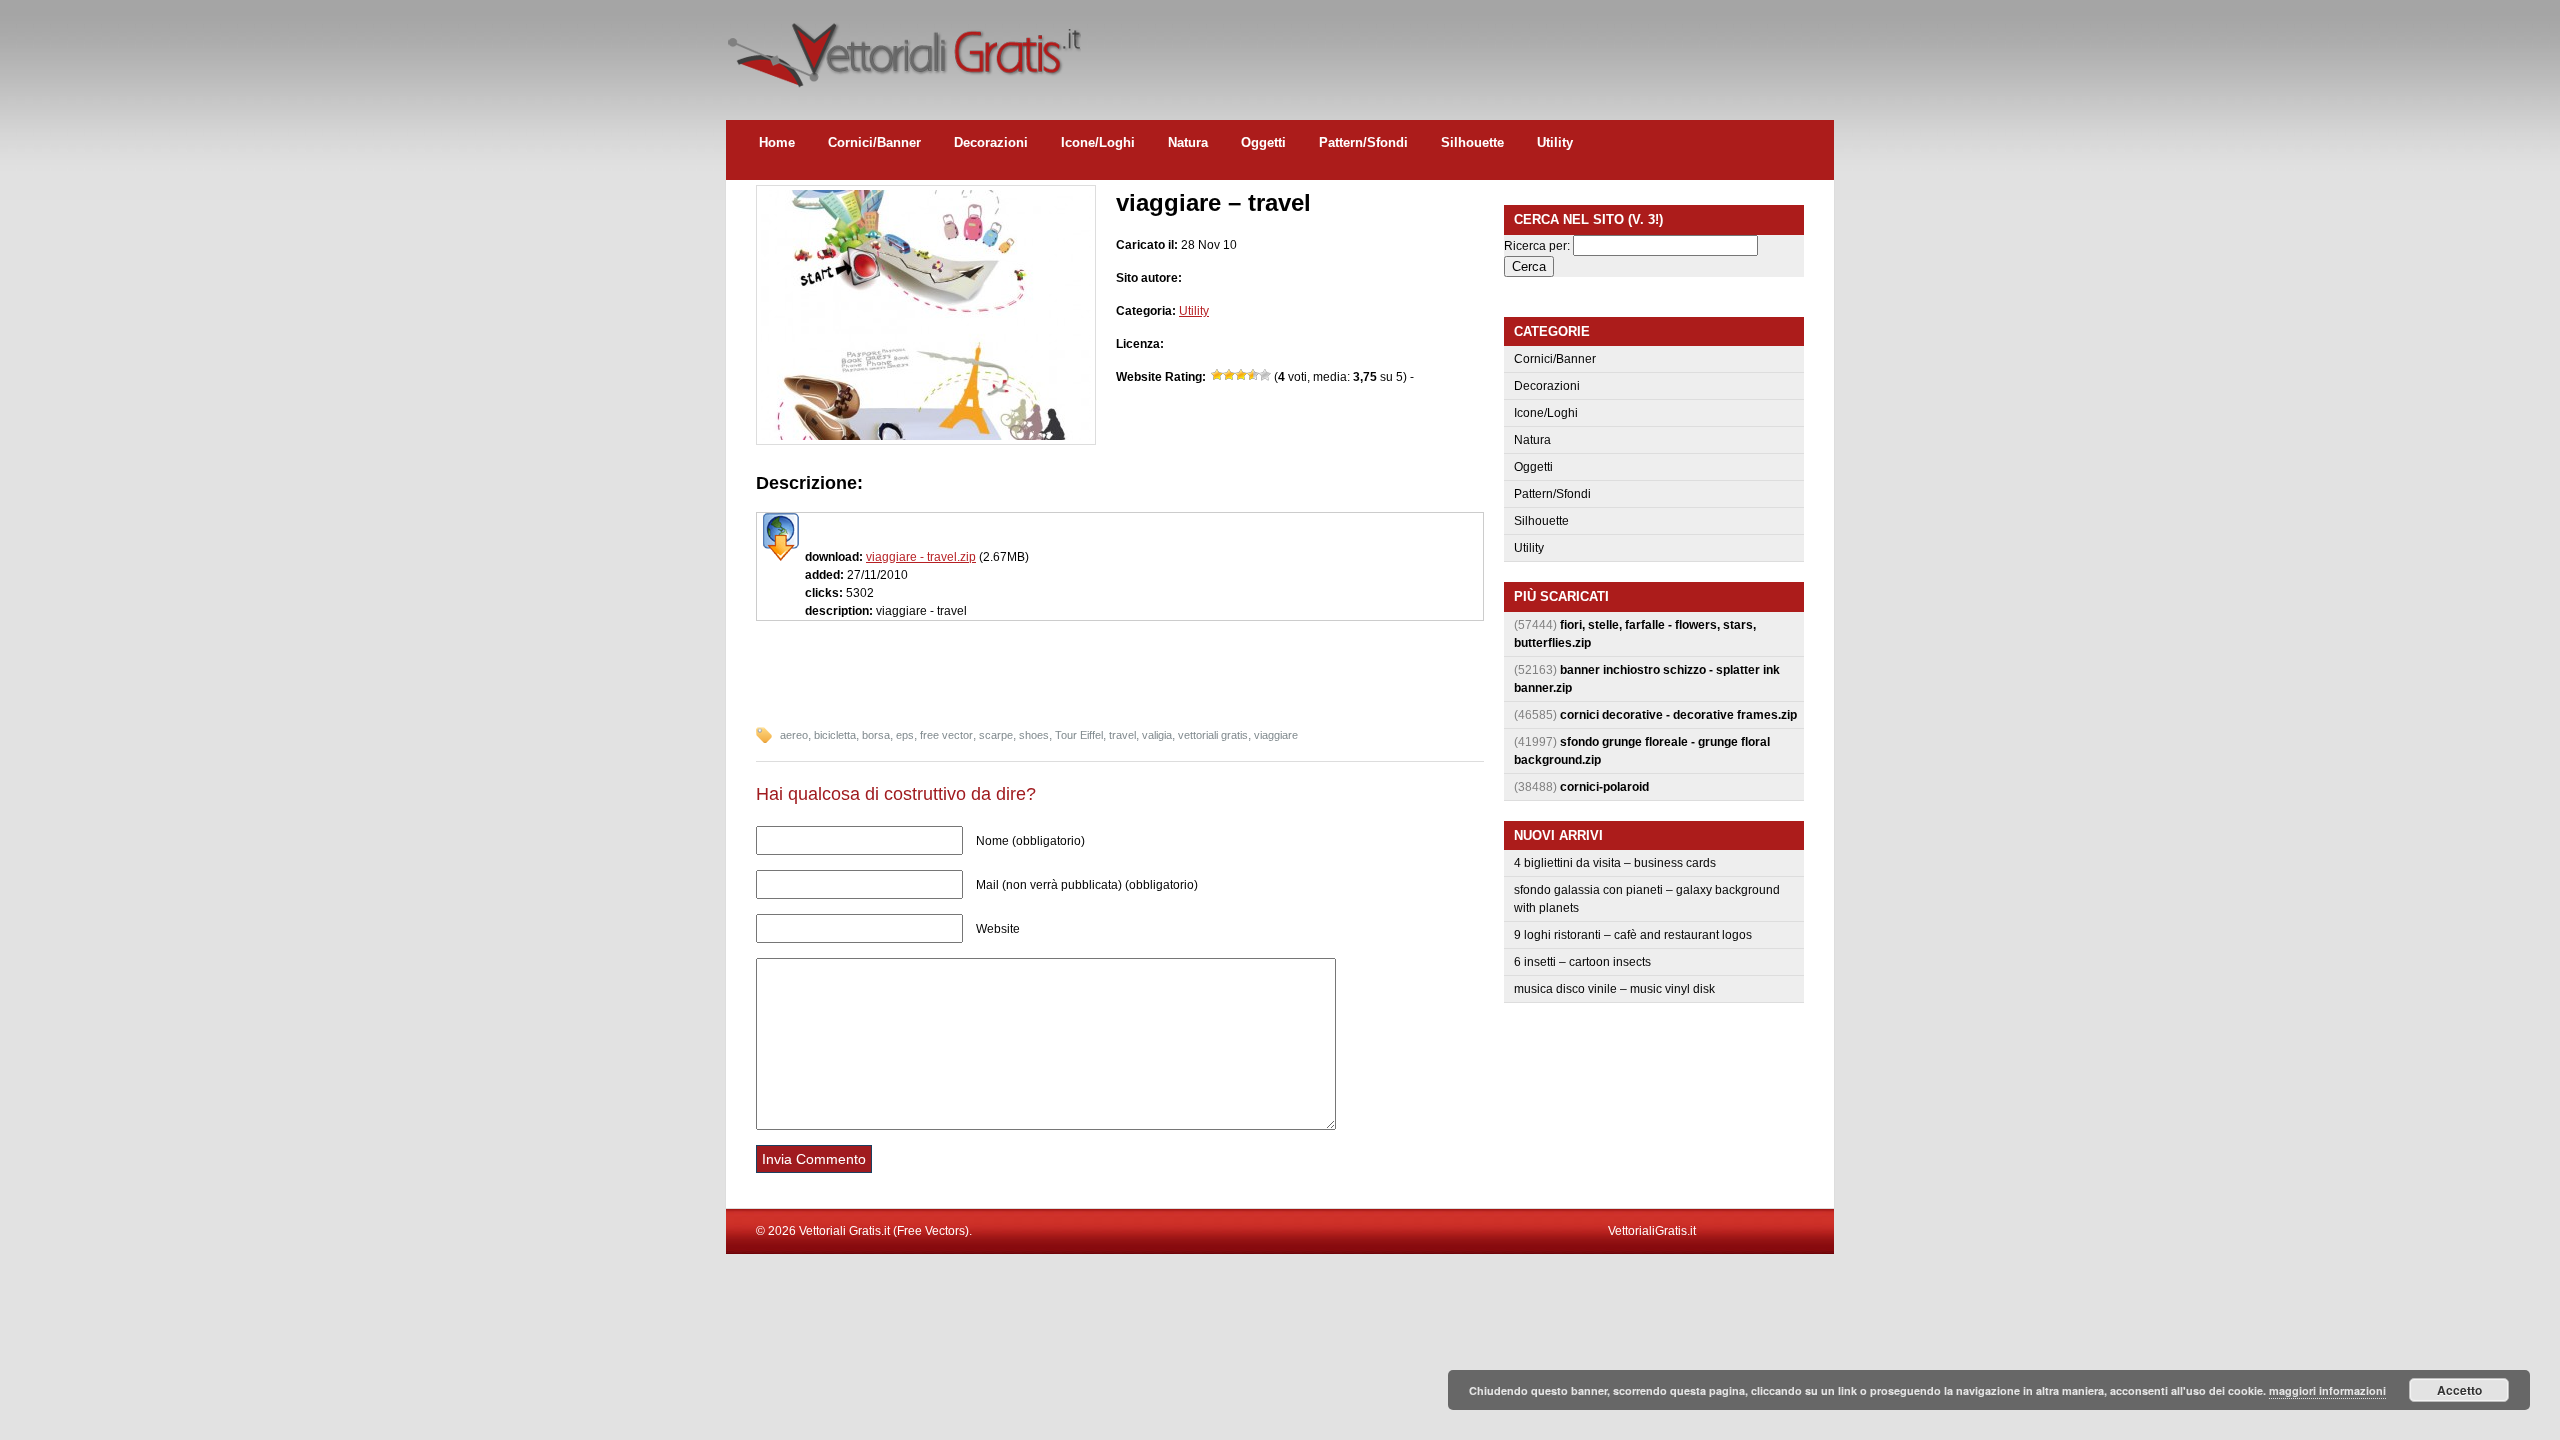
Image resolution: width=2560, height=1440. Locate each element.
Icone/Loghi (1098, 142)
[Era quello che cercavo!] (1265, 375)
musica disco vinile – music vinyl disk (1614, 989)
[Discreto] (1241, 375)
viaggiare (1276, 735)
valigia (1157, 735)
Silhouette (1472, 142)
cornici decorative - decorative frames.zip (1678, 715)
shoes (1034, 735)
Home (777, 142)
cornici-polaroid (1604, 787)
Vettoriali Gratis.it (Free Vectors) (903, 50)
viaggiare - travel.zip (921, 557)
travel (1122, 735)
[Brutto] (1229, 375)
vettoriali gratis (1213, 735)
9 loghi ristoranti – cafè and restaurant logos (1633, 935)
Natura (1188, 142)
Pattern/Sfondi (1363, 142)
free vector (946, 735)
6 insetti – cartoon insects (1582, 962)
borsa (876, 735)
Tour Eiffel (1079, 735)
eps (905, 735)
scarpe (996, 735)
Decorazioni (991, 142)
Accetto (2459, 1390)
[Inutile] (1217, 375)
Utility (1555, 142)
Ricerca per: (1537, 246)
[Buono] (1253, 375)
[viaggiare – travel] (926, 436)
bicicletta (835, 735)
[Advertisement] (1470, 45)
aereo (794, 735)
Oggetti (1263, 142)
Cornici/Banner (874, 142)
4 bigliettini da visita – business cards (1615, 863)
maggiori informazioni (2327, 1390)
